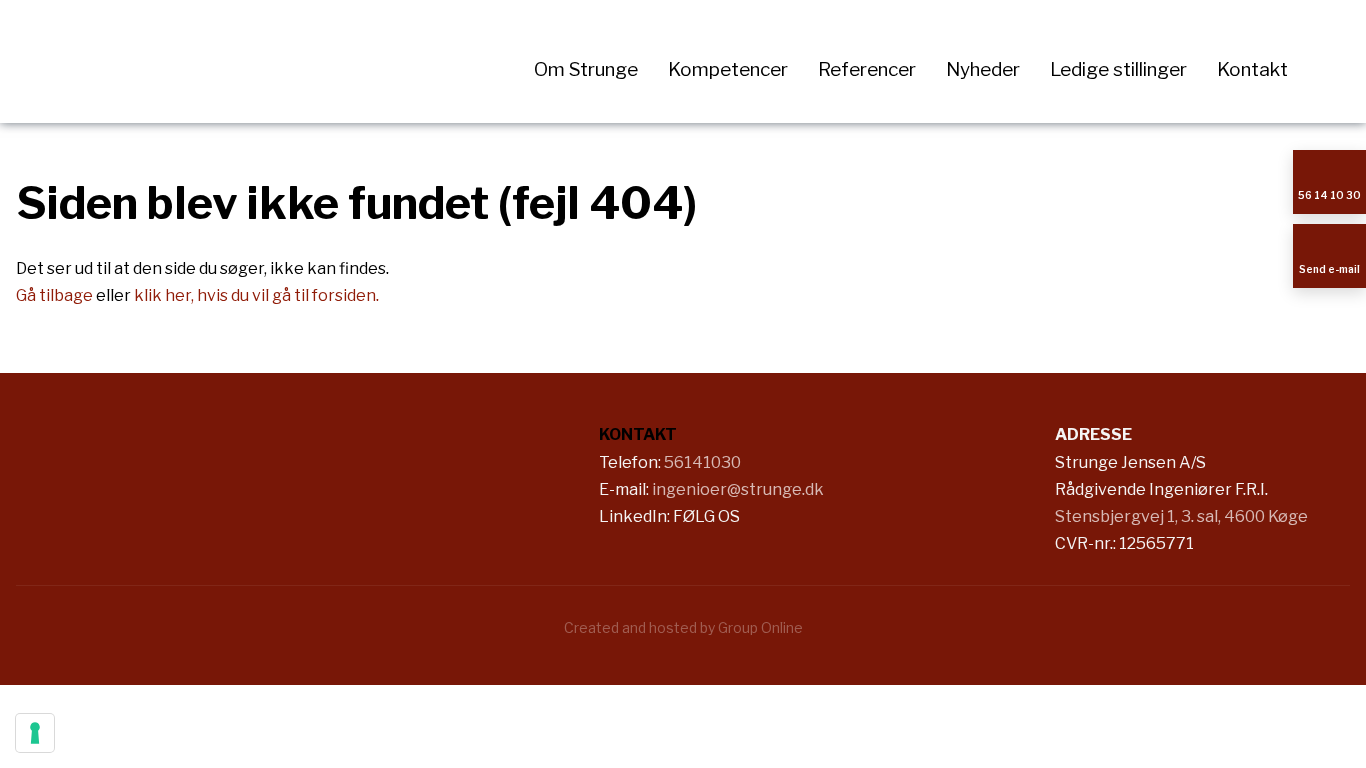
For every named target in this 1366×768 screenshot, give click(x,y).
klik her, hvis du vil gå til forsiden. (256, 295)
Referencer (867, 69)
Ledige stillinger (1118, 69)
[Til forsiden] (227, 61)
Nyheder (983, 69)
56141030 (702, 462)
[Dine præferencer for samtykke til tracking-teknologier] (35, 733)
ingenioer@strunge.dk (738, 489)
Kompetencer (728, 69)
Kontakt (1252, 69)
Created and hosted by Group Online (683, 627)
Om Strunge (586, 69)
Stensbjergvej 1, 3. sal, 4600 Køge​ (1181, 516)
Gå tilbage (54, 295)
